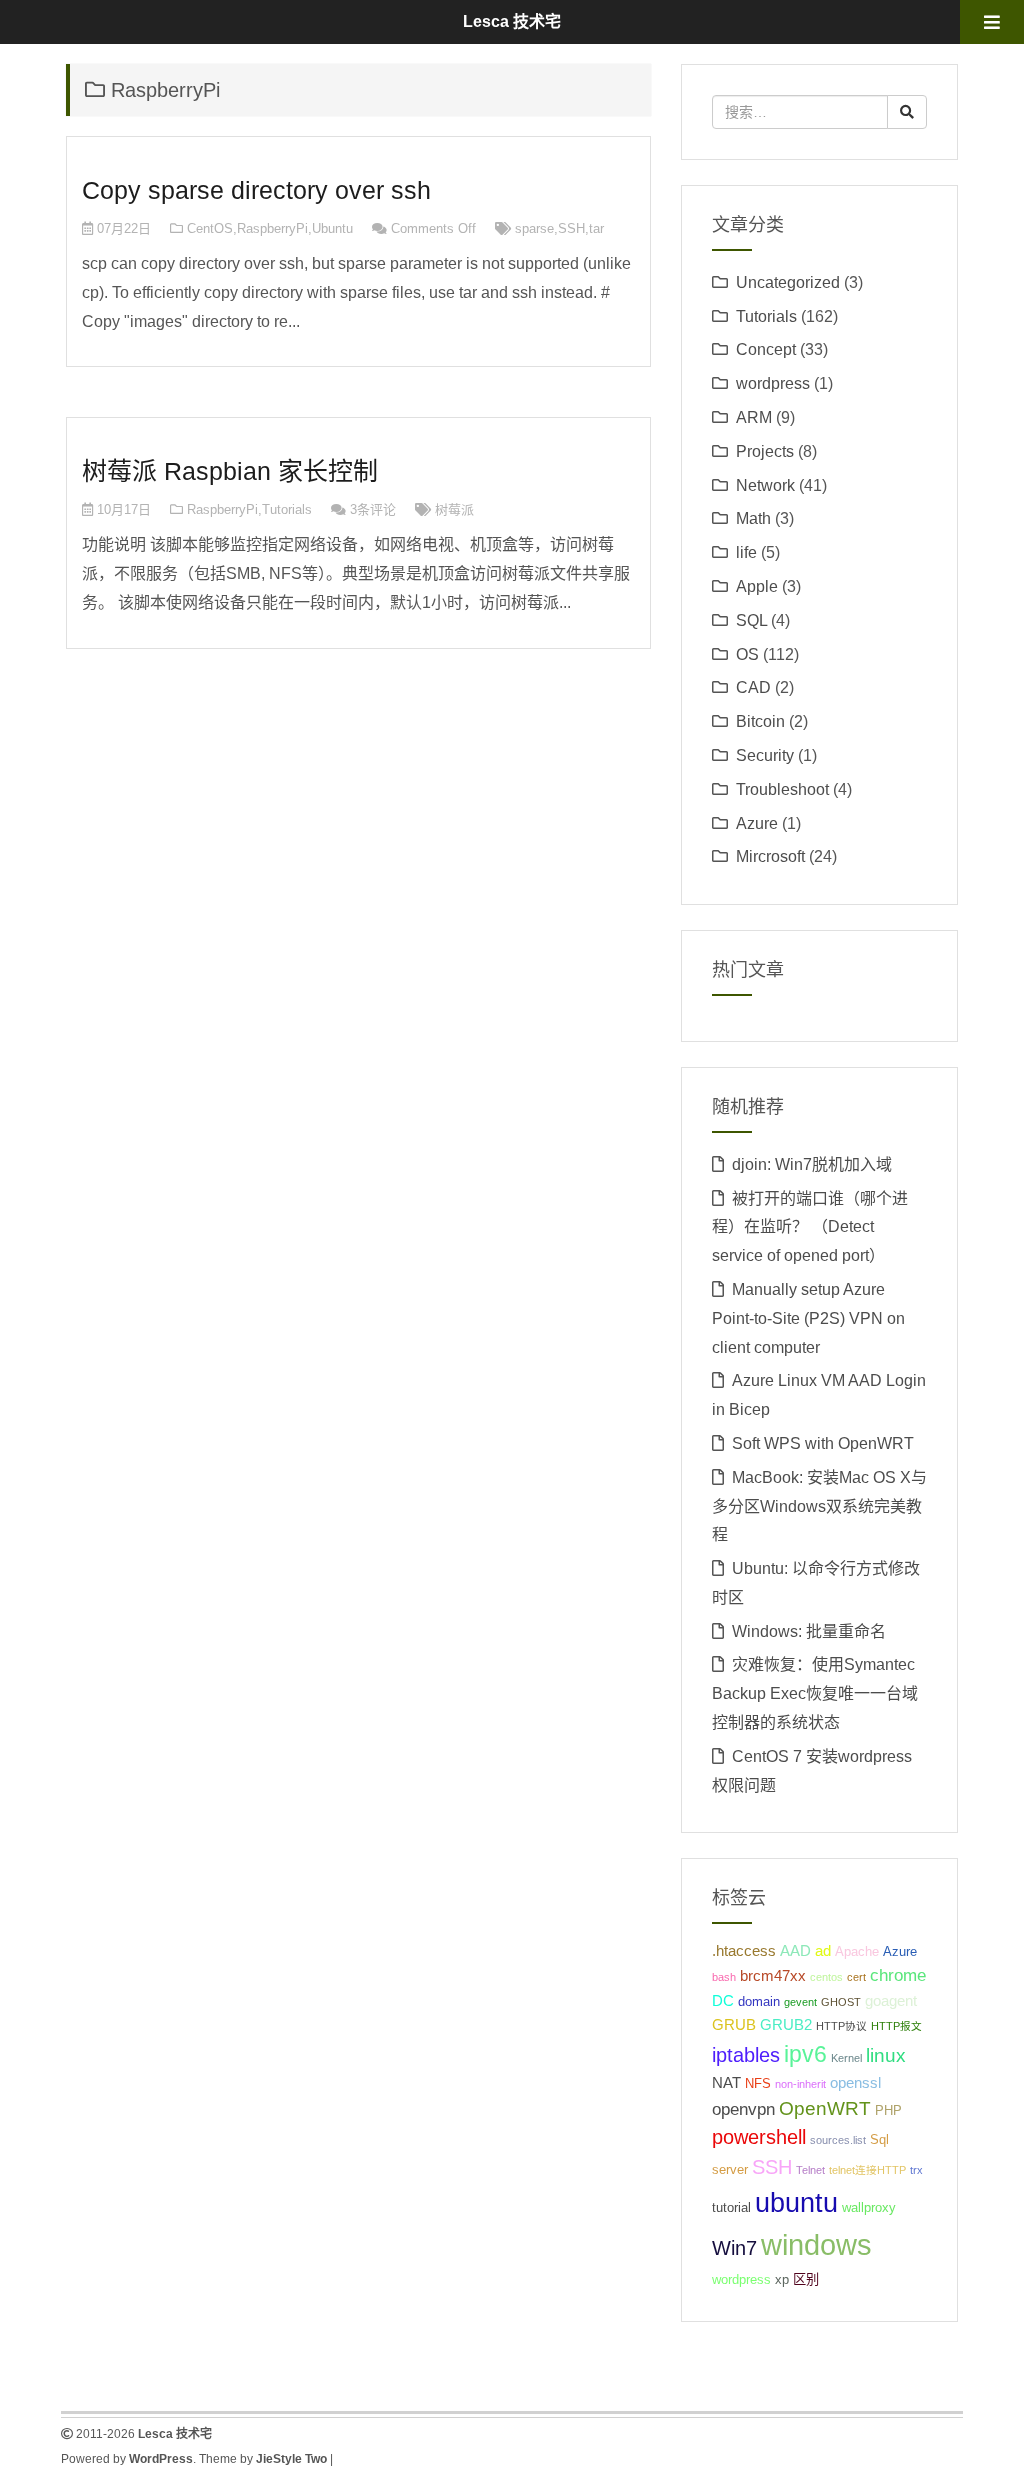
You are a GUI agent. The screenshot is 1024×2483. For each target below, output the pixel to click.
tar (596, 228)
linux (886, 2055)
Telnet (810, 2170)
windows (816, 2244)
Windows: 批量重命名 (809, 1631)
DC (723, 2000)
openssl (855, 2082)
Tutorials (287, 509)
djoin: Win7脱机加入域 (812, 1164)
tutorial (731, 2207)
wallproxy (869, 2207)
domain (759, 2001)
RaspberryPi (272, 228)
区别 (806, 2279)
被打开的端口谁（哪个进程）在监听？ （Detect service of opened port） (810, 1227)
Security (765, 755)
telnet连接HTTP (867, 2170)
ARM (754, 417)
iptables (746, 2055)
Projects (765, 451)
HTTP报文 (896, 2026)
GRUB (734, 2024)
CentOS (210, 228)
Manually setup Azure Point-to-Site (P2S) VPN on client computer (808, 1318)
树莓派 (454, 509)
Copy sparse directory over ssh (256, 190)
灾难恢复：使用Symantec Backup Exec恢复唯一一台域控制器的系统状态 (815, 1693)
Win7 (734, 2248)
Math (753, 518)
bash (724, 1977)
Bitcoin (760, 721)
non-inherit (800, 2084)
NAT (726, 2082)
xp (782, 2279)
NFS (758, 2083)
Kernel (846, 2058)
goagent (891, 2000)
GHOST (841, 2002)
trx (916, 2170)
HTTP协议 (841, 2026)
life (746, 552)
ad (823, 1950)
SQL (751, 620)
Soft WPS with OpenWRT (823, 1443)
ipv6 (805, 2054)
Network (765, 485)
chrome (898, 1975)
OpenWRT (825, 2108)
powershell (759, 2137)
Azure (757, 823)
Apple (757, 586)
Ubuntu (332, 228)
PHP (888, 2110)
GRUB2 (786, 2024)
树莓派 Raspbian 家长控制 (230, 471)
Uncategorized (788, 282)
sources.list (838, 2140)
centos (826, 1977)
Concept (766, 349)
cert (856, 1977)
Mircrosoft (770, 856)
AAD (795, 1950)
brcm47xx (773, 1975)
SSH (571, 228)
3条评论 (373, 509)
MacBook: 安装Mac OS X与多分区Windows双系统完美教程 (819, 1506)
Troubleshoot (782, 789)
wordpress (773, 383)
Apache (857, 1951)
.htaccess (744, 1950)
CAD (753, 687)
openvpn (743, 2109)
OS (747, 654)
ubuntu (796, 2203)
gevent (800, 2002)
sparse (534, 228)
